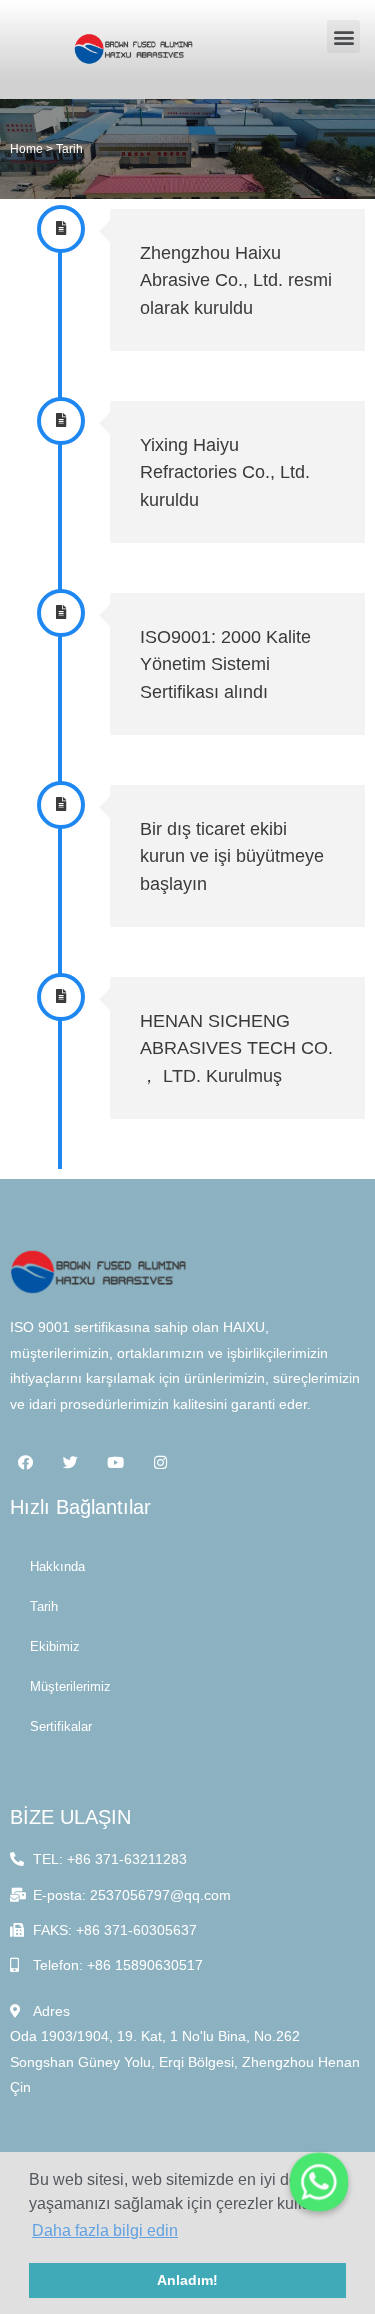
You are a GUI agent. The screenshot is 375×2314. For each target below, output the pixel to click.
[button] (343, 36)
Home (26, 148)
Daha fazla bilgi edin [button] (105, 2230)
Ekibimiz (55, 1646)
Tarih (44, 1606)
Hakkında (57, 1566)
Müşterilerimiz (70, 1686)
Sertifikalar (61, 1726)
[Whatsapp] (319, 2182)
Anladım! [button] (187, 2280)
